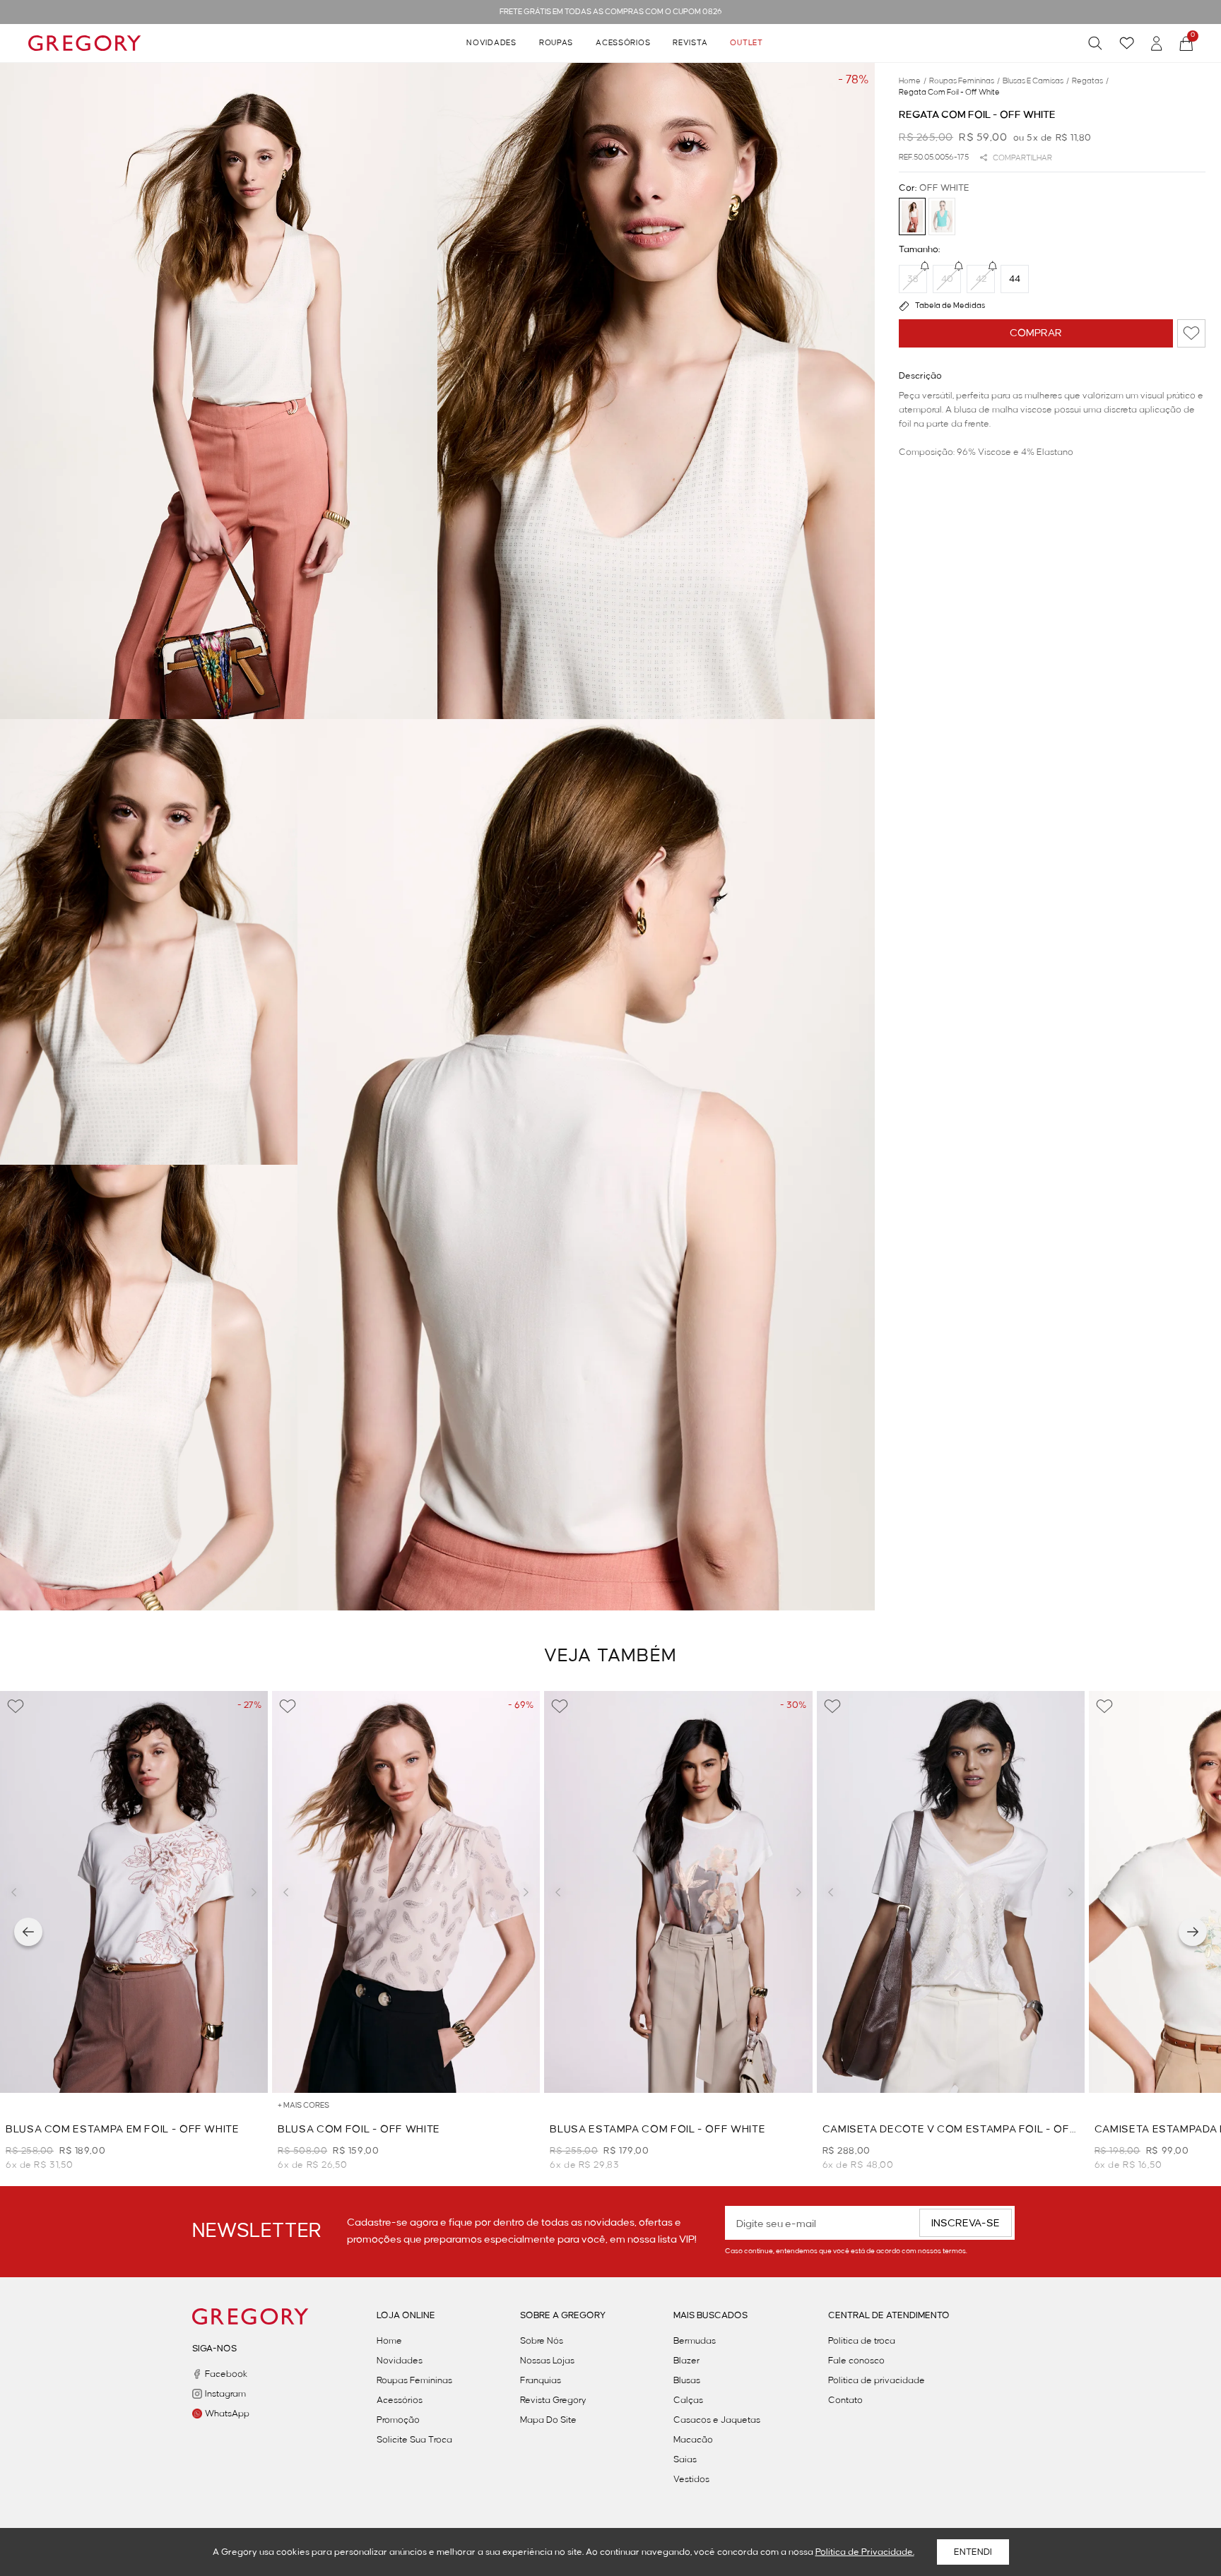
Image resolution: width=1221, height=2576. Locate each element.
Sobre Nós (542, 2341)
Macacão (693, 2440)
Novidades (491, 43)
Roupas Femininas (414, 2380)
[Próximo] (1193, 1932)
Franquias (541, 2380)
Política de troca (862, 2341)
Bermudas (695, 2341)
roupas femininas (965, 81)
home (913, 81)
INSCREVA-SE (966, 2224)
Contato (845, 2400)
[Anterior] (28, 1932)
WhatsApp (227, 2414)
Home (389, 2341)
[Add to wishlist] (1191, 333)
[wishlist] (1127, 43)
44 (1015, 279)
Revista (690, 43)
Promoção (398, 2420)
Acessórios (623, 43)
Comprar (1036, 333)
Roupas (556, 43)
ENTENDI (973, 2552)
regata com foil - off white (949, 93)
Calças (688, 2400)
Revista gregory (553, 2400)
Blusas (687, 2380)
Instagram (225, 2394)
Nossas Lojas (547, 2361)
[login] (1157, 43)
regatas (1090, 81)
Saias (685, 2459)
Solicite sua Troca (414, 2440)
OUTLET (746, 43)
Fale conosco (856, 2361)
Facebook (226, 2374)
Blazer (686, 2361)
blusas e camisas (1036, 81)
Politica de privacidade (877, 2380)
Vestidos (691, 2479)
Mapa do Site (548, 2420)
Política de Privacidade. (865, 2552)
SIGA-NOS (214, 2349)
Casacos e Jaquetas (717, 2420)
